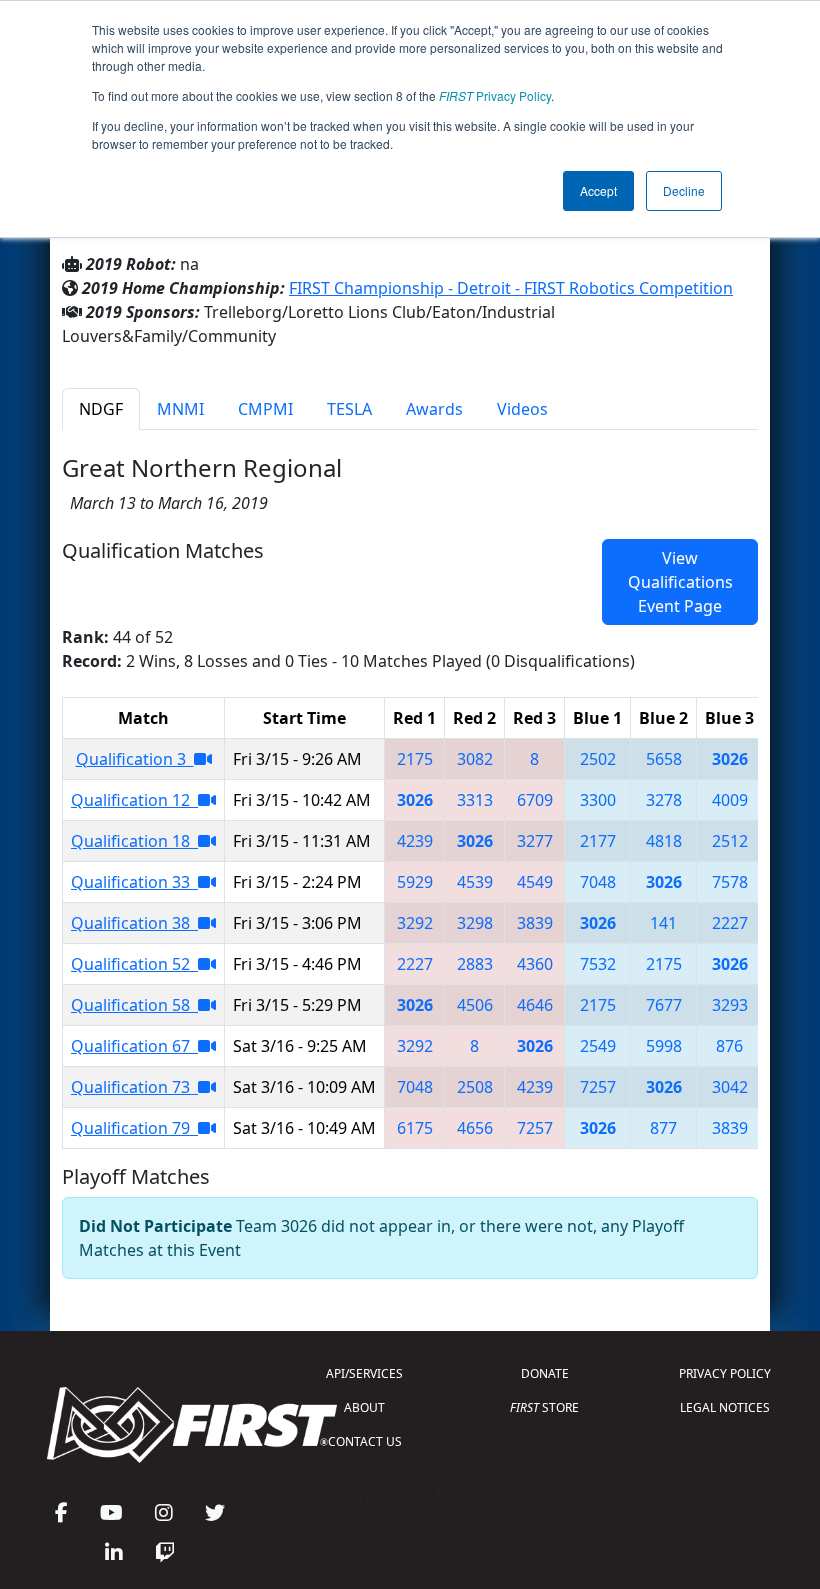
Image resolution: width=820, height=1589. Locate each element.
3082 (475, 759)
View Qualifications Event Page (680, 582)
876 (729, 1046)
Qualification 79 (134, 1128)
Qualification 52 (134, 964)
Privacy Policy (495, 95)
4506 (475, 1005)
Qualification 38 (134, 923)
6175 (415, 1128)
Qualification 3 (135, 759)
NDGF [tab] (101, 409)
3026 (730, 759)
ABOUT (364, 1407)
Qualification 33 (134, 882)
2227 (730, 923)
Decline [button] (684, 190)
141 (663, 923)
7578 (730, 882)
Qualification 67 (134, 1046)
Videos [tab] (522, 409)
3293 (730, 1005)
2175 (415, 759)
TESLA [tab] (349, 409)
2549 (598, 1046)
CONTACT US (365, 1441)
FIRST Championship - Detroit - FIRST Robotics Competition (511, 288)
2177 (598, 841)
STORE (544, 1407)
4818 (664, 841)
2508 (475, 1087)
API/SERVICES (364, 1373)
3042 (730, 1087)
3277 (535, 841)
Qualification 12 (134, 800)
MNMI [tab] (180, 409)
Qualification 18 (134, 841)
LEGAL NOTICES (725, 1407)
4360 (535, 964)
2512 (730, 841)
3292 (415, 923)
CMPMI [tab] (265, 409)
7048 (598, 882)
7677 (664, 1005)
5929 (415, 882)
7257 (598, 1087)
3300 (598, 800)
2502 (598, 759)
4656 (475, 1128)
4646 (535, 1005)
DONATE (545, 1373)
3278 (664, 800)
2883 (475, 964)
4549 (535, 882)
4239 (415, 841)
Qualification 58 (134, 1005)
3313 (475, 800)
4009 (730, 800)
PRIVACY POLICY (725, 1373)
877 (663, 1128)
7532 (598, 964)
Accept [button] (598, 190)
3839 (535, 923)
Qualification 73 (134, 1087)
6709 (535, 800)
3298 (475, 923)
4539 (475, 882)
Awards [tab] (434, 409)
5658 (664, 759)
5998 (664, 1046)
